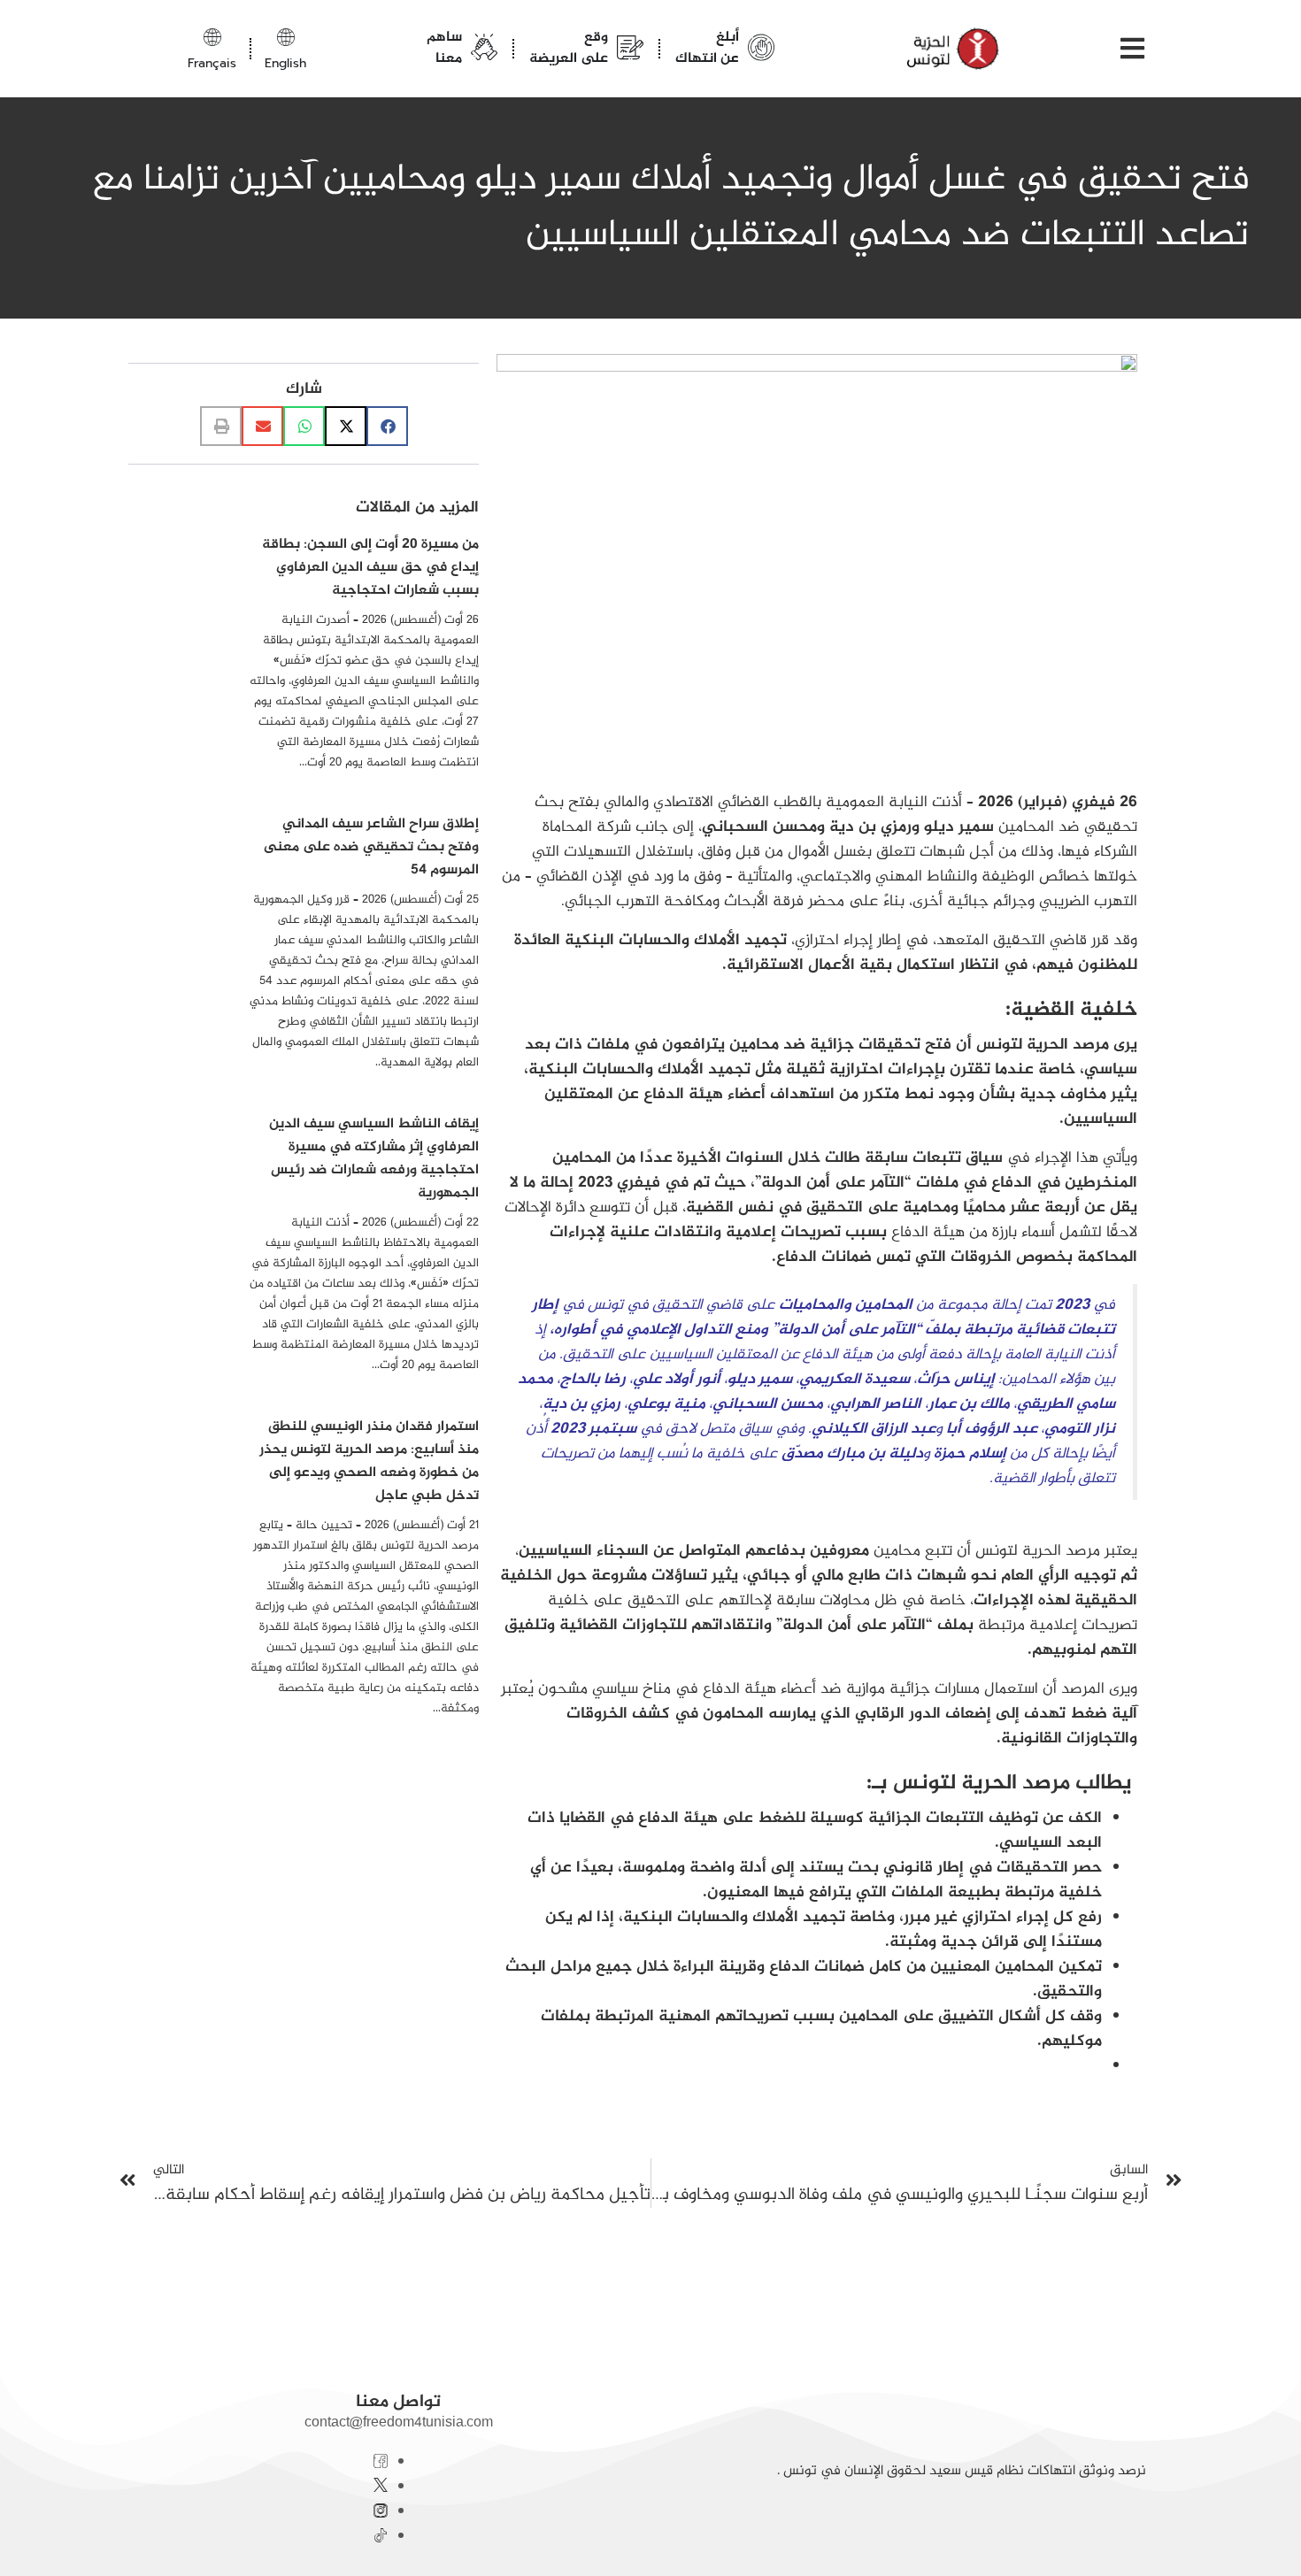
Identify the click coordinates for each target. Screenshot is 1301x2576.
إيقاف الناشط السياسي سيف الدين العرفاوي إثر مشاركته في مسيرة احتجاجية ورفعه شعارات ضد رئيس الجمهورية (374, 1159)
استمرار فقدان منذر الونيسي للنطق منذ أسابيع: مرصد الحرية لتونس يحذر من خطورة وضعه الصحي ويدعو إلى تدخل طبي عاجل (369, 1461)
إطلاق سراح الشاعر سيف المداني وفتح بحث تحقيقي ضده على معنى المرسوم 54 (371, 847)
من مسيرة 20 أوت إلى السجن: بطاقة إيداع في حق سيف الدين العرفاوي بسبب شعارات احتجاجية (370, 568)
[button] (387, 426)
